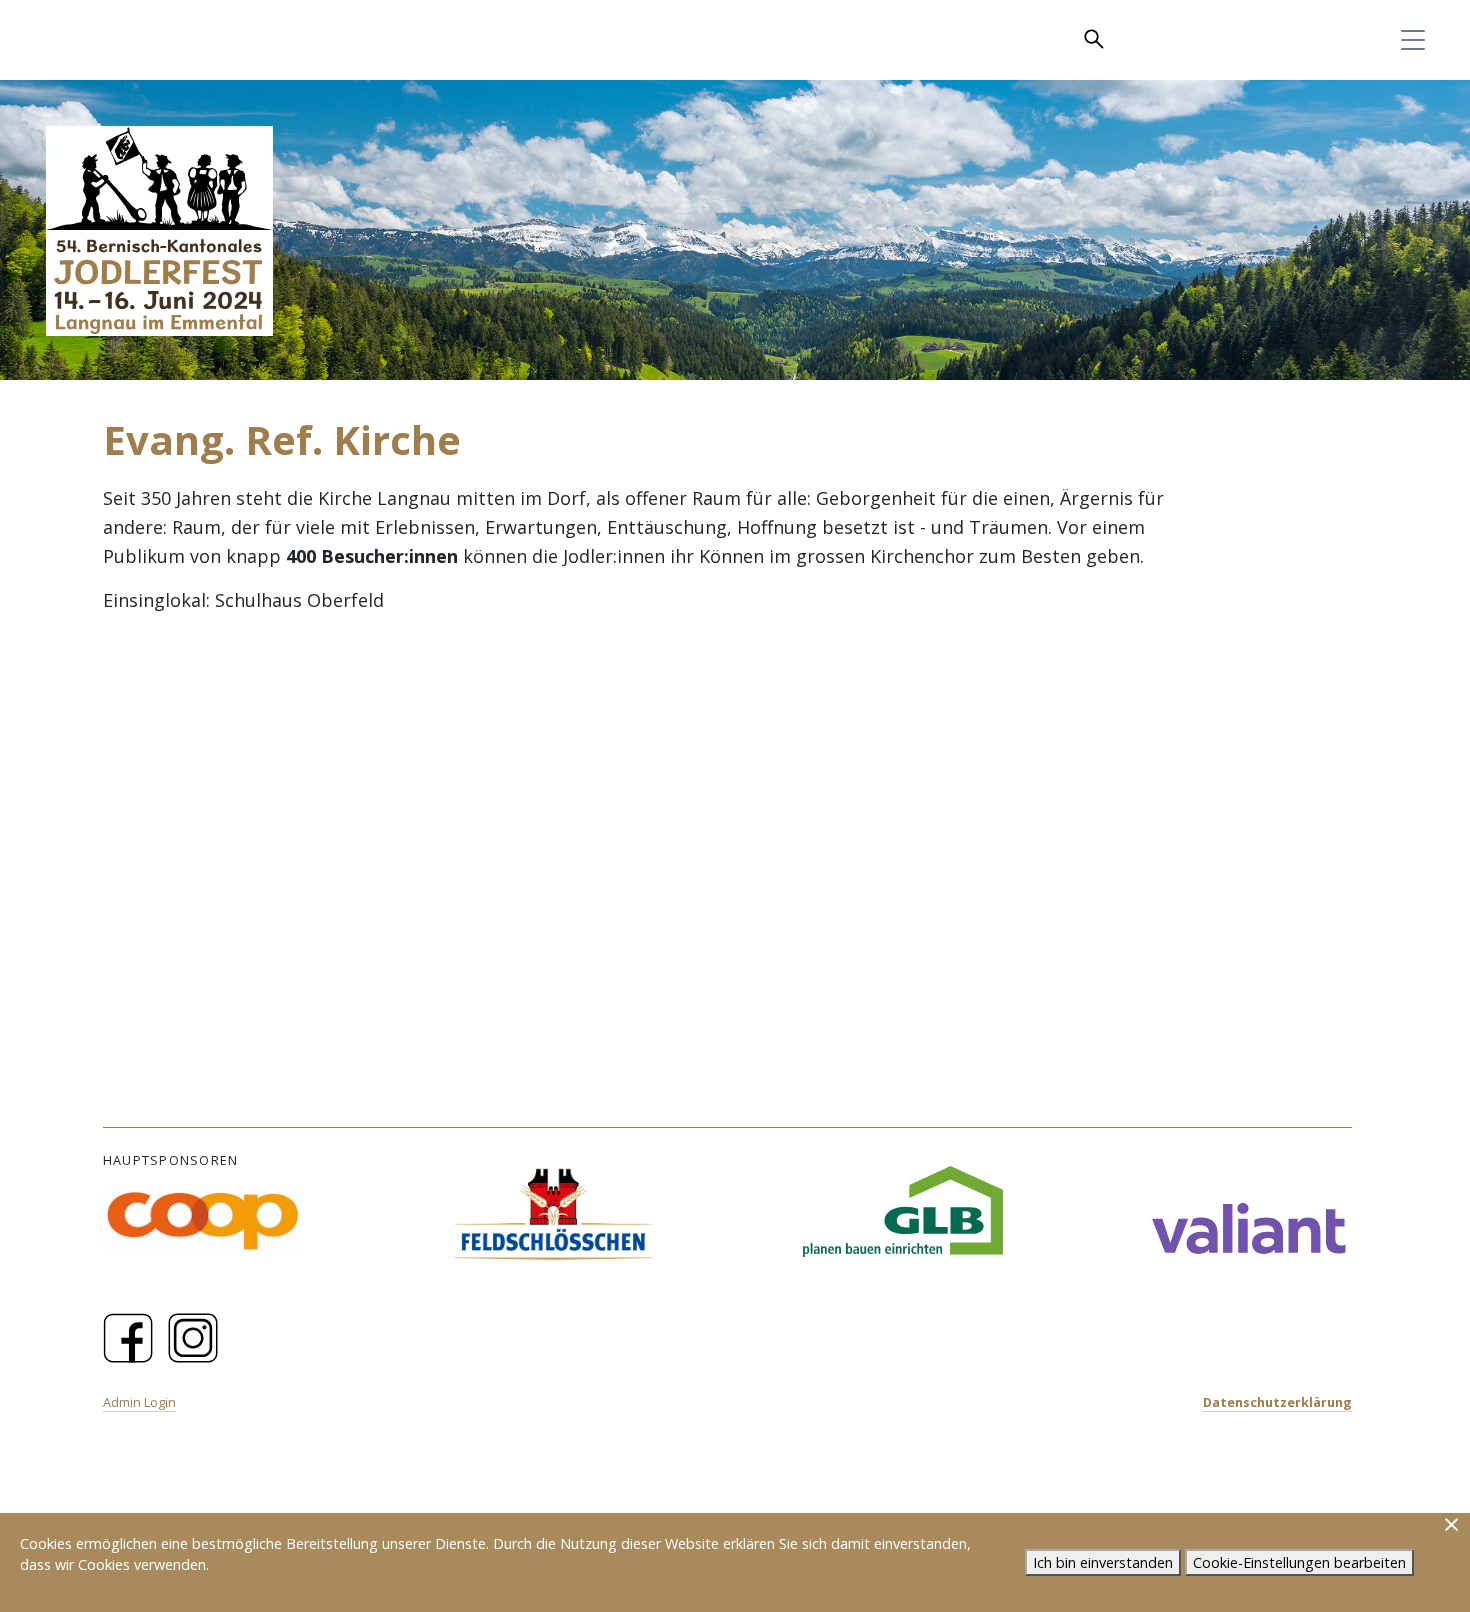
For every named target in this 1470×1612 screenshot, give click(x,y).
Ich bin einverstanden (1103, 1562)
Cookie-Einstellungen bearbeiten (1299, 1562)
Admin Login (139, 1402)
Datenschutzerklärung (1277, 1402)
